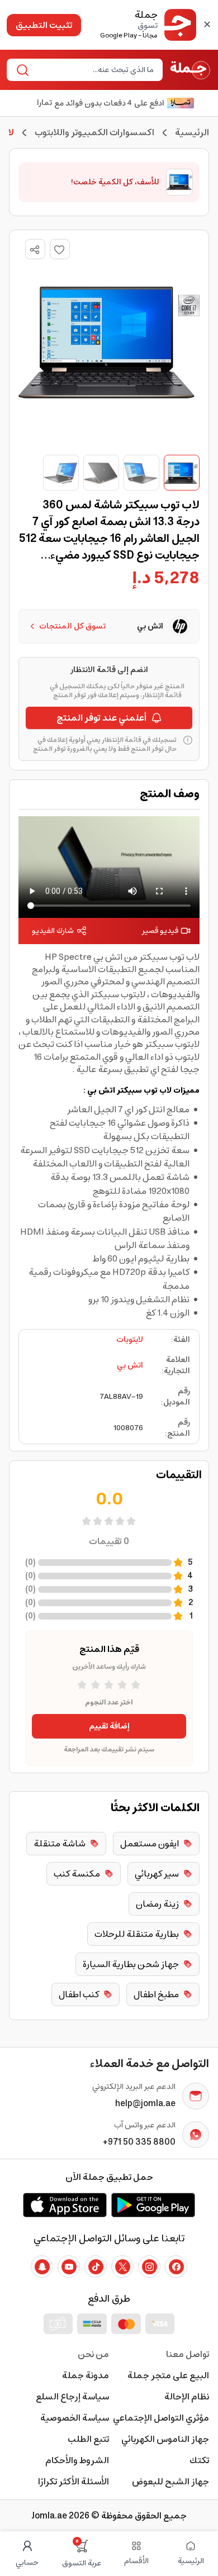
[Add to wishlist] (60, 249)
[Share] (35, 250)
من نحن (93, 2354)
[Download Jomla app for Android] (153, 2205)
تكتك (199, 2460)
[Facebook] (176, 2267)
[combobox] (94, 70)
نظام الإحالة (187, 2397)
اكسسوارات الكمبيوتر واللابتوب (94, 132)
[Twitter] (122, 2267)
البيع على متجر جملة (168, 2375)
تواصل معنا (188, 2354)
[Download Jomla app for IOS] (65, 2205)
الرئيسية (192, 132)
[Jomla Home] (190, 70)
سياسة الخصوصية (75, 2418)
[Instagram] (149, 2267)
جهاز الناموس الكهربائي (165, 2439)
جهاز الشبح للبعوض (170, 2482)
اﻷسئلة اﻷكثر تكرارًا (74, 2482)
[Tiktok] (96, 2267)
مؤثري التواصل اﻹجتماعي (161, 2418)
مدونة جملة (86, 2375)
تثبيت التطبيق (44, 25)
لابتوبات (130, 1340)
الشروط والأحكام (77, 2460)
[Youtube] (69, 2267)
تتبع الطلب (88, 2439)
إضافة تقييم (109, 1726)
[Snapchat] (42, 2267)
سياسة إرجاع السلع (72, 2397)
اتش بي (130, 1365)
